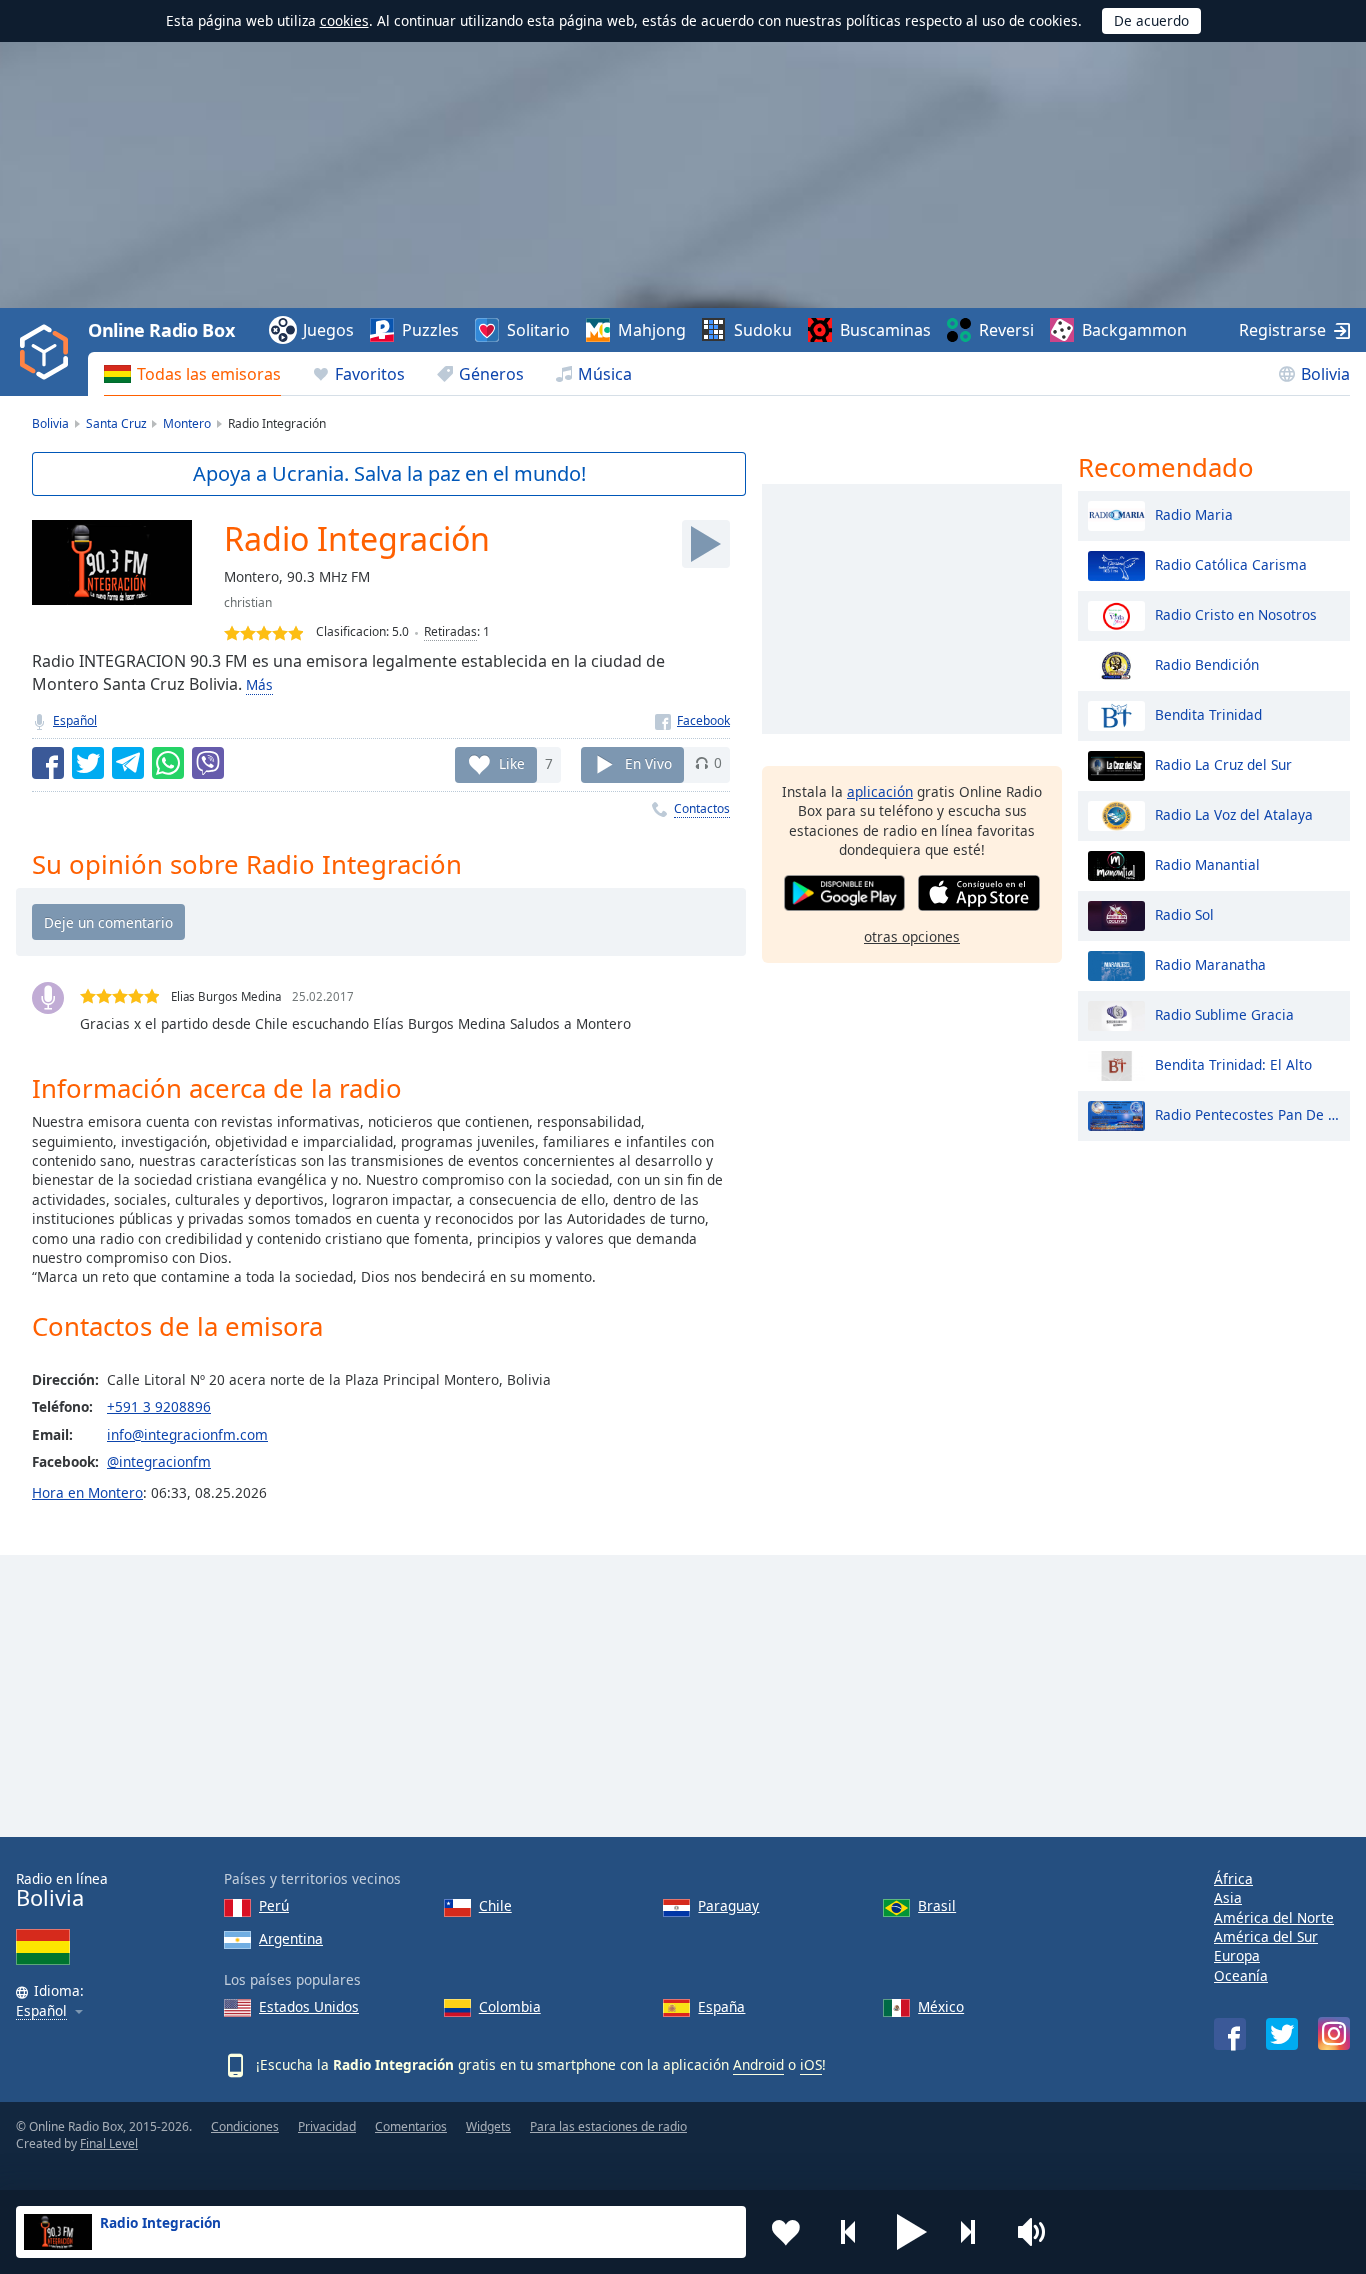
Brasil (937, 1905)
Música (605, 374)
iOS (811, 2064)
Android (758, 2064)
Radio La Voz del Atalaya (1234, 813)
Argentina (291, 1938)
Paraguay (728, 1905)
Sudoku (763, 330)
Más (259, 684)
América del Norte (1274, 1917)
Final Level (109, 2143)
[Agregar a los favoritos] (786, 2232)
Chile (495, 1905)
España (721, 2006)
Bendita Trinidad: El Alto (1233, 1063)
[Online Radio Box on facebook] (1230, 2034)
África (1233, 1878)
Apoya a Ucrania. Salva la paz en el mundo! (389, 473)
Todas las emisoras (209, 374)
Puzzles (430, 330)
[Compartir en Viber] (208, 763)
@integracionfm (159, 1461)
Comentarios (411, 2126)
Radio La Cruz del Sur (1223, 763)
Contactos (702, 808)
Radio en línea (62, 1890)
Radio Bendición (1207, 663)
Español (75, 720)
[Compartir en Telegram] (128, 763)
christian (248, 602)
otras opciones (912, 936)
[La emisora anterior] (849, 2232)
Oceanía (1241, 1975)
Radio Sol (1184, 913)
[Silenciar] (1038, 2232)
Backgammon (1134, 330)
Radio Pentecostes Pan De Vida (1247, 1113)
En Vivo (648, 762)
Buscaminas (885, 330)
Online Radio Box (161, 330)
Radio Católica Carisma (1231, 563)
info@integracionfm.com (187, 1434)
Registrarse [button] (1282, 330)
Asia (1228, 1897)
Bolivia (1325, 374)
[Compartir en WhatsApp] (168, 763)
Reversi (1006, 330)
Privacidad (327, 2126)
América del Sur (1266, 1936)
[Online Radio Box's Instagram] (1334, 2033)
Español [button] (41, 2011)
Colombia (510, 2006)
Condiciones (245, 2126)
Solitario (538, 330)
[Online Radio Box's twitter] (1282, 2034)
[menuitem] (192, 374)
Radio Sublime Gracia (1224, 1013)
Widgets (488, 2126)
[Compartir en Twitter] (88, 763)
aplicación (880, 791)
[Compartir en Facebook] (48, 763)
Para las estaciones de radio (608, 2126)
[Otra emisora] (975, 2232)
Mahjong (652, 330)
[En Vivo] (706, 544)
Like (512, 762)
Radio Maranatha (1210, 963)
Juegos (328, 330)
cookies (344, 20)
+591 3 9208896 (159, 1406)
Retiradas (450, 631)
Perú (274, 1905)
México (941, 2006)
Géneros (491, 374)
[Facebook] (692, 720)
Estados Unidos (309, 2006)
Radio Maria (1194, 513)
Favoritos (370, 374)
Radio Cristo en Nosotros (1236, 613)
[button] (912, 2232)
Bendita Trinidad (1208, 713)
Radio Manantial (1207, 863)
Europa (1237, 1955)
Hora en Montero (87, 1492)
